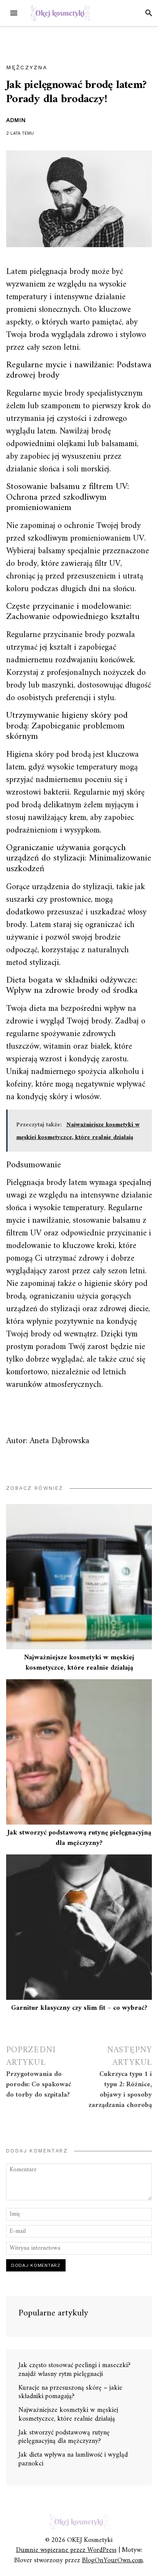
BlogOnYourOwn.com (113, 2561)
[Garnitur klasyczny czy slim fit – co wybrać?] (79, 1927)
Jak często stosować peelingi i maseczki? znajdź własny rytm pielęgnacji (74, 2370)
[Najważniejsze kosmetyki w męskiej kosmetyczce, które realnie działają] (79, 1577)
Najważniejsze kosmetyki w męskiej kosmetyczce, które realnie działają (79, 1663)
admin (16, 120)
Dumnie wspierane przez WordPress (66, 2550)
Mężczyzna (27, 67)
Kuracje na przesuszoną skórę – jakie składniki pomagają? (70, 2392)
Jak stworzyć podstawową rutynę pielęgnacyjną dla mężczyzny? (79, 1838)
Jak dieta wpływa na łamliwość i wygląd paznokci (73, 2459)
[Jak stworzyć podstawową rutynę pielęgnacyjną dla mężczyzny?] (79, 1752)
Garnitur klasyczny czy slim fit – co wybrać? (79, 2008)
